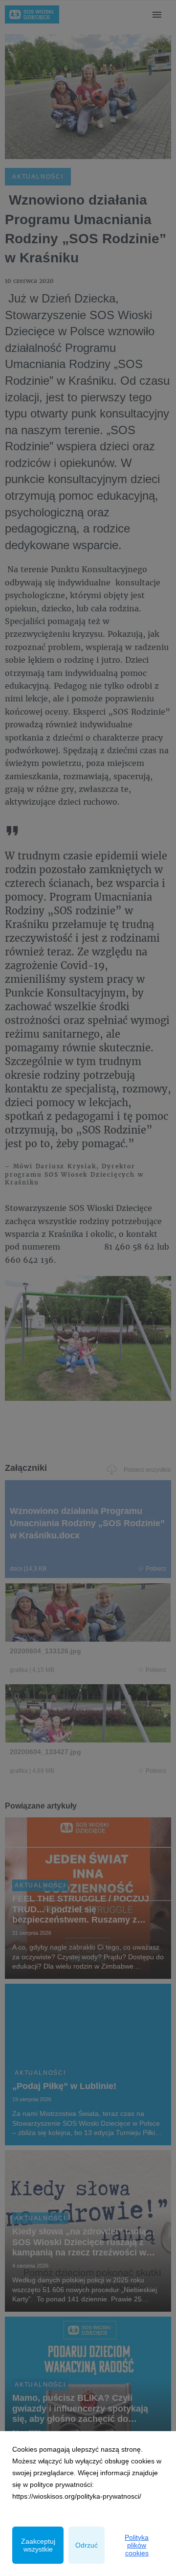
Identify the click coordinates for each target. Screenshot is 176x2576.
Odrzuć (87, 2545)
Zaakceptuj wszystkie (38, 2545)
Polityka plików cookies (137, 2545)
